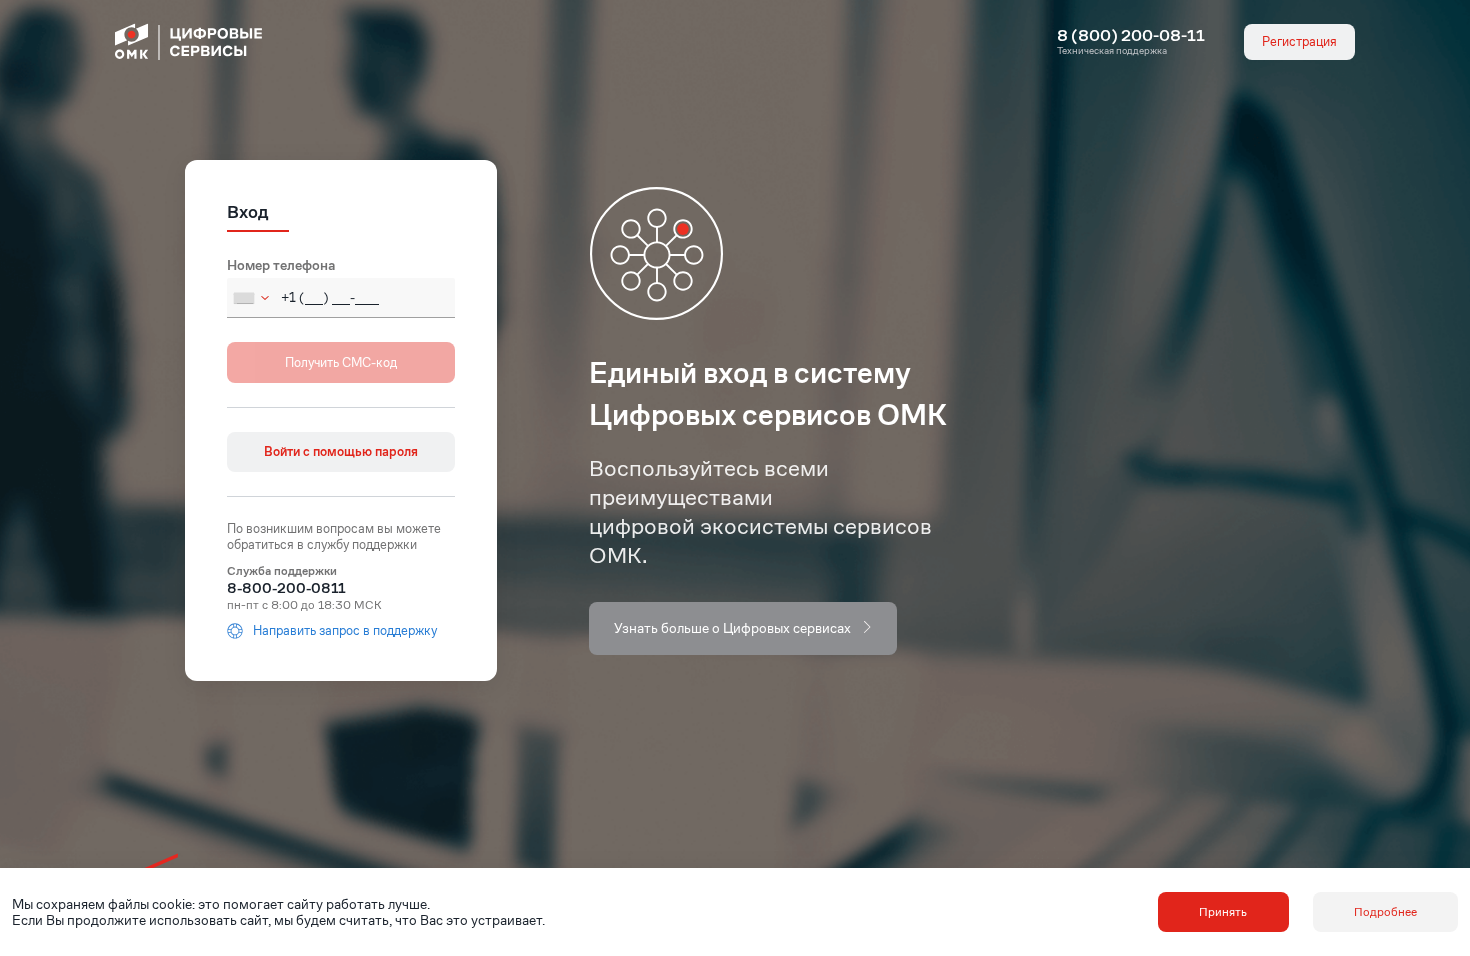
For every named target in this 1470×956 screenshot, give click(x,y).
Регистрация (1299, 41)
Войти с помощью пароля (341, 451)
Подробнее (1385, 911)
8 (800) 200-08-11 (1131, 36)
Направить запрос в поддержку (345, 631)
